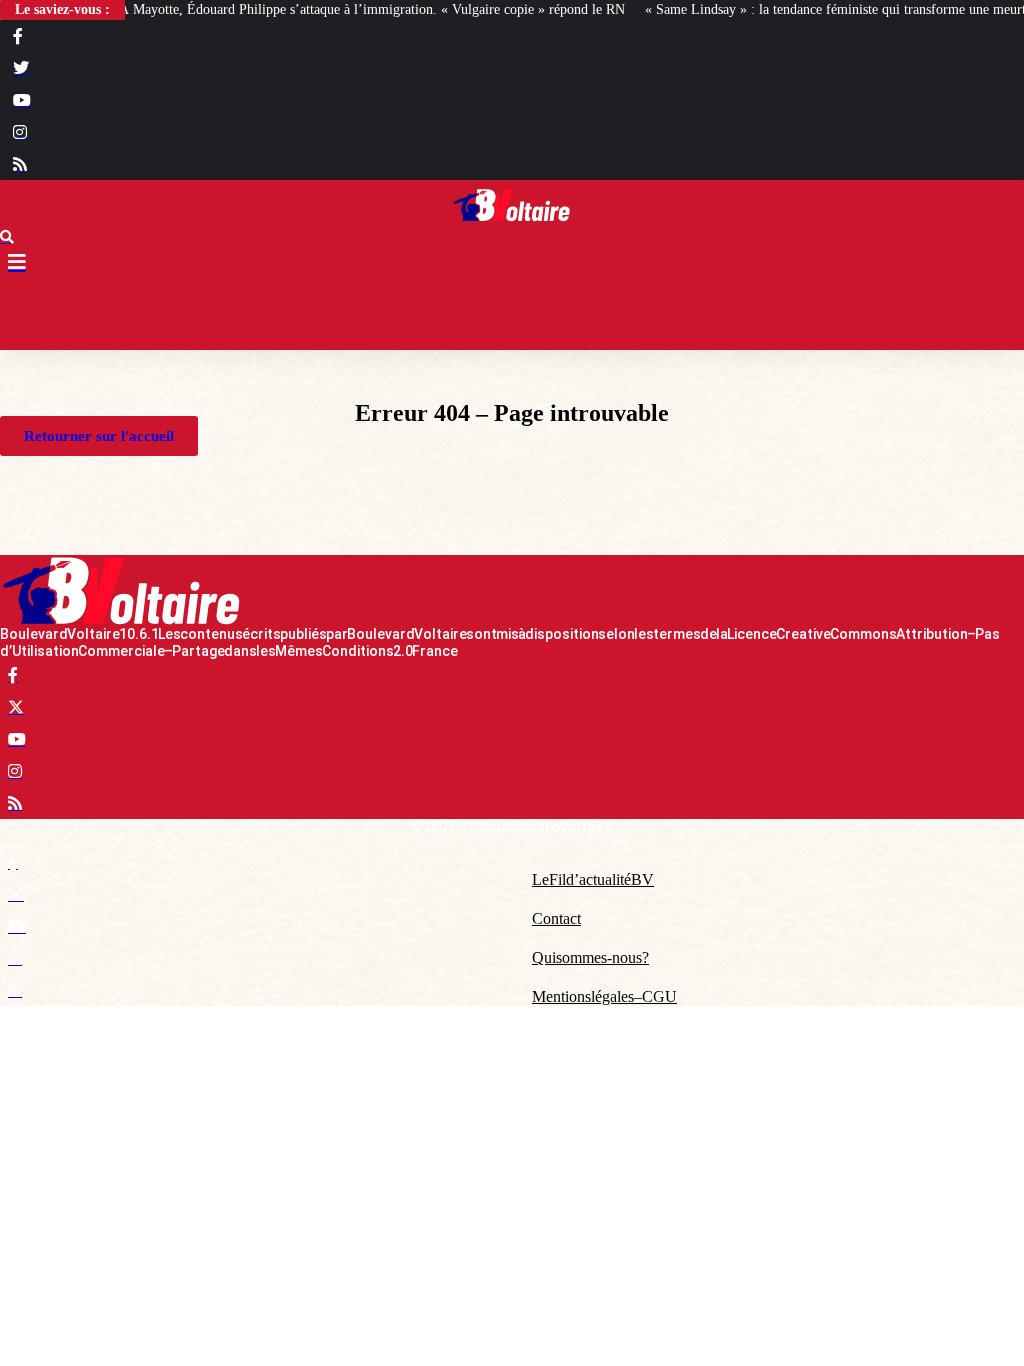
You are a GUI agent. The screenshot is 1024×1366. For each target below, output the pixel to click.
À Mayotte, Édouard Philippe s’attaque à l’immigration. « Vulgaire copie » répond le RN (372, 9)
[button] (512, 315)
